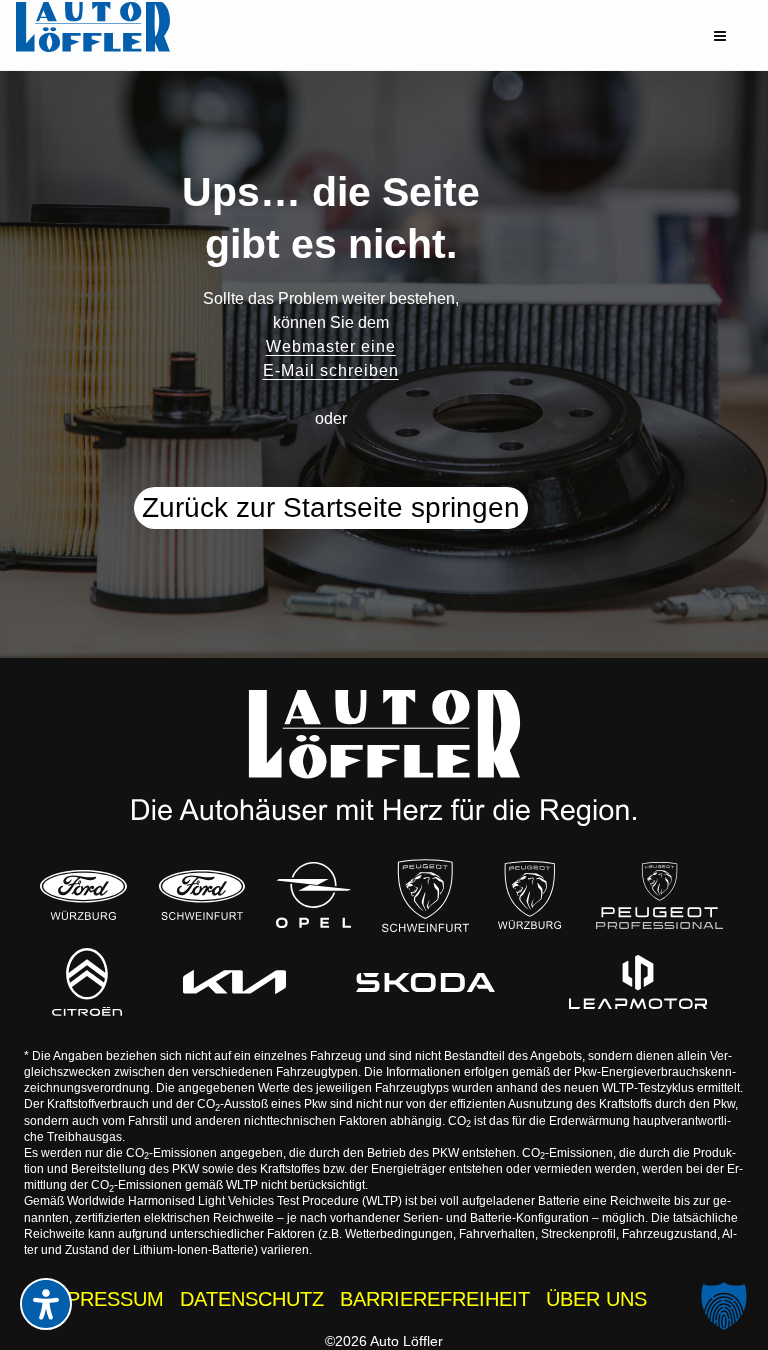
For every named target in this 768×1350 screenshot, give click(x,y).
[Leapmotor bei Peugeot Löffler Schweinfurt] (637, 982)
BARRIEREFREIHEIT (435, 1299)
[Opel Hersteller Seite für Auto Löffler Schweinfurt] (314, 895)
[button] (720, 36)
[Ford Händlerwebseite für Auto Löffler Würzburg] (83, 895)
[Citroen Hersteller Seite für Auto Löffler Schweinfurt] (87, 981)
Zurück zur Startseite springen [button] (331, 507)
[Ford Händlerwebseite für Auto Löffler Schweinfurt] (202, 895)
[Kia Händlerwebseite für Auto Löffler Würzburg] (235, 982)
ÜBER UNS (596, 1299)
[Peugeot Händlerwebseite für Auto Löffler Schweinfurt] (425, 895)
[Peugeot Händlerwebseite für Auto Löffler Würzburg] (529, 895)
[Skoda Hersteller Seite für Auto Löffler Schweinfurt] (425, 982)
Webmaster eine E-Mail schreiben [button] (331, 358)
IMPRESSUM (104, 1299)
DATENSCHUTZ (252, 1299)
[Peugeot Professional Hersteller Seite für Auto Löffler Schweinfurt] (659, 895)
